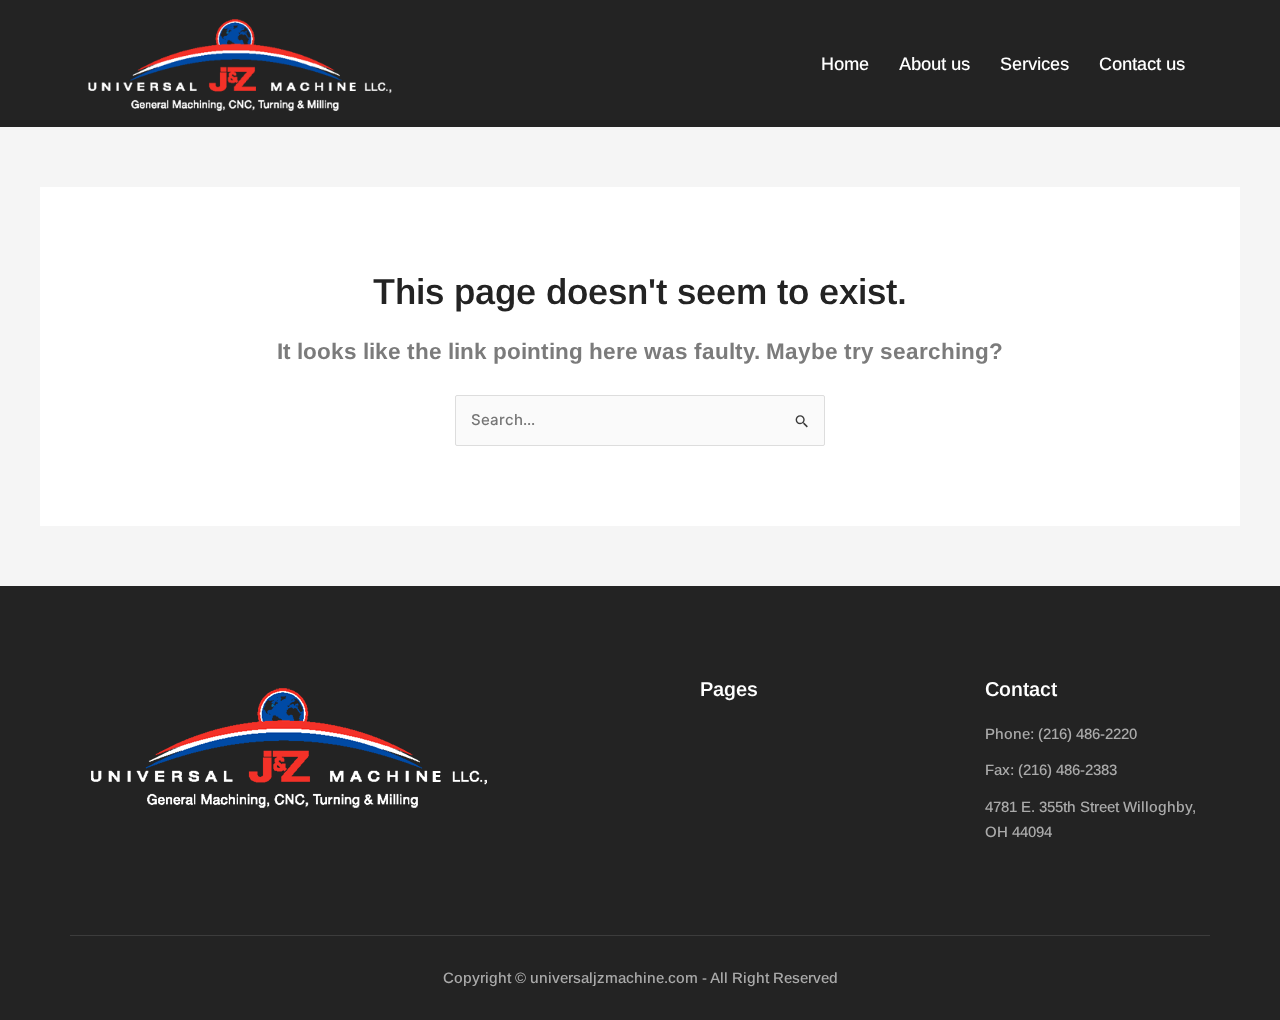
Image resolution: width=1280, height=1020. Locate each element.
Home (845, 64)
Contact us (1142, 64)
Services (1034, 64)
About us (934, 64)
